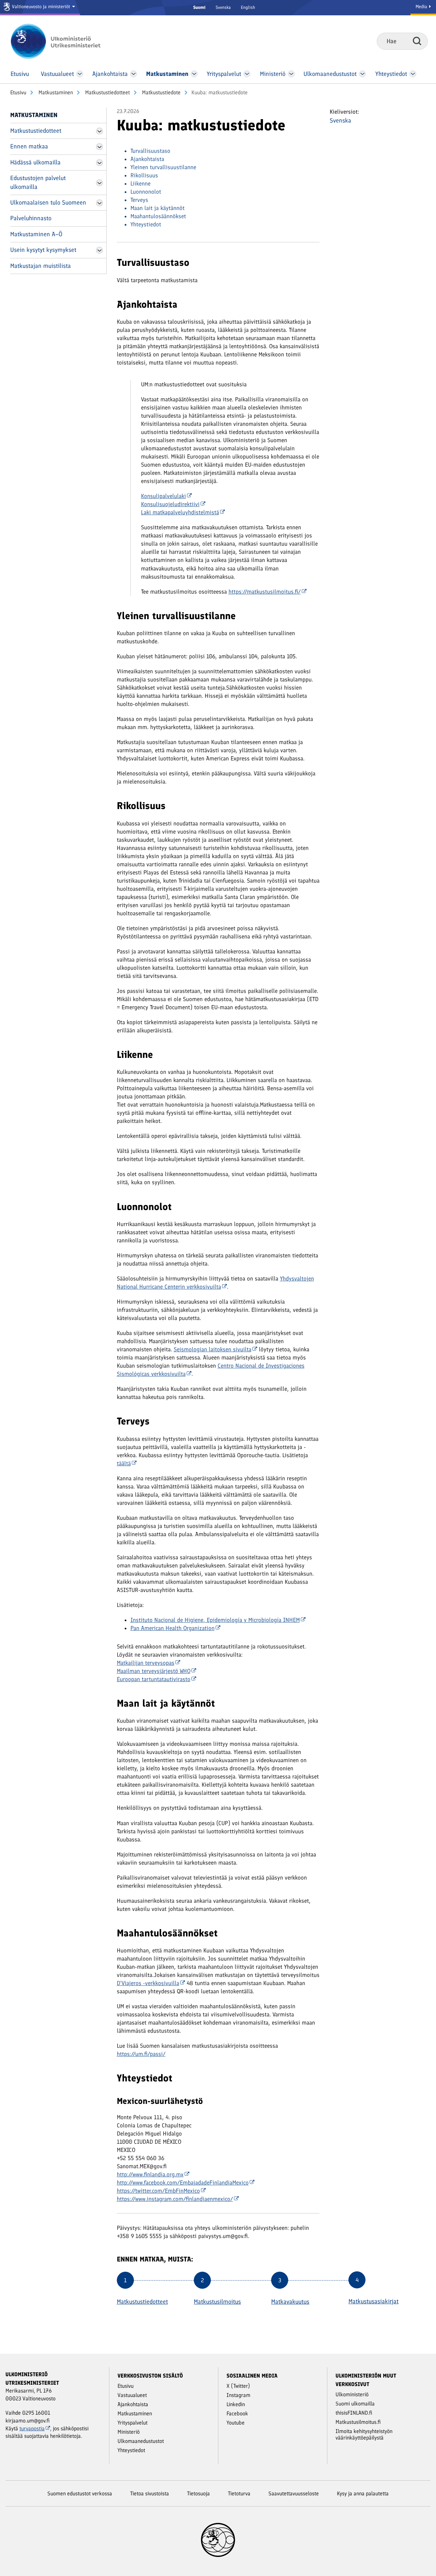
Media (422, 7)
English (248, 7)
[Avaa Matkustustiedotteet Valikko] (99, 131)
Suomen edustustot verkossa (80, 2493)
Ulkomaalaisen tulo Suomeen (48, 203)
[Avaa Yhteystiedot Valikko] (413, 74)
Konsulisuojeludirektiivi (170, 504)
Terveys (139, 200)
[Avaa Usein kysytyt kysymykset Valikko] (99, 250)
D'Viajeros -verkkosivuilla (148, 1983)
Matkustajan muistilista (41, 266)
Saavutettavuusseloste (294, 2493)
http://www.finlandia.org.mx (150, 2174)
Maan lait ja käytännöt (158, 208)
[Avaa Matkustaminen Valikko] (194, 74)
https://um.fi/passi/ (141, 2054)
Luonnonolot (146, 192)
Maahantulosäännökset (158, 216)
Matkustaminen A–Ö (36, 234)
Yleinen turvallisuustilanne (163, 167)
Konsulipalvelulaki (163, 496)
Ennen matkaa (29, 146)
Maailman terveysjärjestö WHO (154, 1671)
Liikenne (141, 183)
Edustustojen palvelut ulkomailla (38, 182)
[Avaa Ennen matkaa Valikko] (99, 147)
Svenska (223, 7)
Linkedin (236, 2404)
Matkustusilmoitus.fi (358, 2422)
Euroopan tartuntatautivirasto (154, 1679)
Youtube (236, 2423)
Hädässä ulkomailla (35, 162)
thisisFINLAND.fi (354, 2413)
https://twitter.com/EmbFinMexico (158, 2191)
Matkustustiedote (161, 92)
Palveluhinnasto (31, 218)
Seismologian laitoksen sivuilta (213, 1349)
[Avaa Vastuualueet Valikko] (80, 74)
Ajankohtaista (147, 159)
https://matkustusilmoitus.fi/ (265, 592)
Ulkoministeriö (352, 2394)
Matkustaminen (55, 92)
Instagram (238, 2395)
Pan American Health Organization (173, 1628)
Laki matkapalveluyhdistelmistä (180, 512)
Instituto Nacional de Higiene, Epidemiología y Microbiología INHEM (215, 1620)
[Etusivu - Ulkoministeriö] (66, 41)
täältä (124, 1463)
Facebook (237, 2413)
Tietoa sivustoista (150, 2493)
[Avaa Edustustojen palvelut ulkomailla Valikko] (99, 183)
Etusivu (18, 92)
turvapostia (32, 2428)
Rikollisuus (144, 175)
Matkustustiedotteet (107, 92)
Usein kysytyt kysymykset (43, 250)
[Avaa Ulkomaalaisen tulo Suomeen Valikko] (99, 203)
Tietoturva (239, 2493)
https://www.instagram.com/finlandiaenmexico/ (175, 2199)
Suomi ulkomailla (355, 2404)
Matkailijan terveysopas (146, 1663)
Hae (417, 41)
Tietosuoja (198, 2493)
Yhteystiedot (146, 224)
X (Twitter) (238, 2386)
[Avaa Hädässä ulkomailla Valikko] (99, 163)
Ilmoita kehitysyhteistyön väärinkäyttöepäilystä (364, 2434)
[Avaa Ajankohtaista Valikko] (134, 74)
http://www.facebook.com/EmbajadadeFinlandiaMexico (183, 2183)
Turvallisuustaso (150, 151)
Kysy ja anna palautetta (363, 2493)
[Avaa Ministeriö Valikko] (291, 74)
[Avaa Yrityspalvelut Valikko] (247, 74)
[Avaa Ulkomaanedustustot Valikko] (362, 74)
